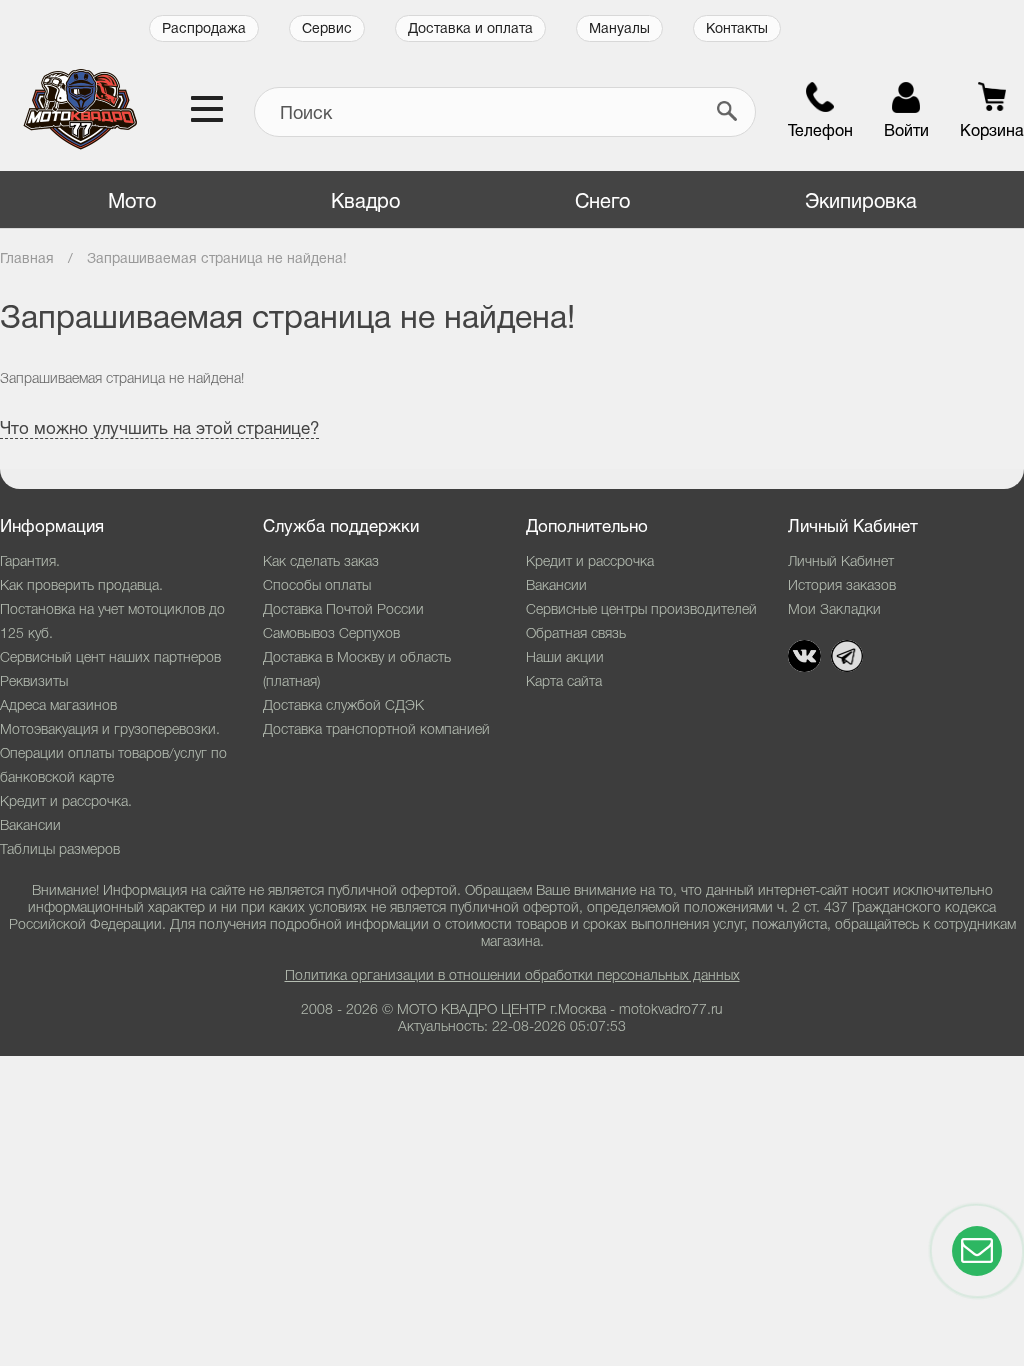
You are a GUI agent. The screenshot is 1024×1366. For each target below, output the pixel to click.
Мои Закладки (834, 610)
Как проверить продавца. (81, 586)
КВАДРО (365, 203)
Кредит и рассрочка (590, 562)
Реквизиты (34, 682)
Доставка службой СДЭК (343, 706)
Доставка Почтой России (343, 610)
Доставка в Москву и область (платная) (357, 670)
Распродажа (204, 29)
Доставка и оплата (470, 29)
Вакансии (30, 826)
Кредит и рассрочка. (66, 802)
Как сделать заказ (321, 562)
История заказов (842, 586)
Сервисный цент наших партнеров (110, 658)
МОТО (132, 203)
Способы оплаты (317, 586)
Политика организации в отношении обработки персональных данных (512, 976)
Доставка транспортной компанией (376, 730)
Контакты (737, 29)
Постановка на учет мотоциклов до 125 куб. (112, 622)
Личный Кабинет (841, 562)
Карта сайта (564, 682)
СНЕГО (602, 203)
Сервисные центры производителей (641, 610)
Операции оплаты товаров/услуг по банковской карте (113, 766)
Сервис (327, 29)
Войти (906, 132)
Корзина (992, 132)
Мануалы (619, 29)
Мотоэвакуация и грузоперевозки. (110, 730)
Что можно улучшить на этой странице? (159, 429)
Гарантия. (30, 562)
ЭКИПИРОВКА (861, 203)
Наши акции (565, 658)
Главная (27, 259)
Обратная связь (576, 634)
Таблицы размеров (60, 850)
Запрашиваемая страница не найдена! (217, 259)
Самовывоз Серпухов (331, 634)
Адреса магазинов (58, 706)
